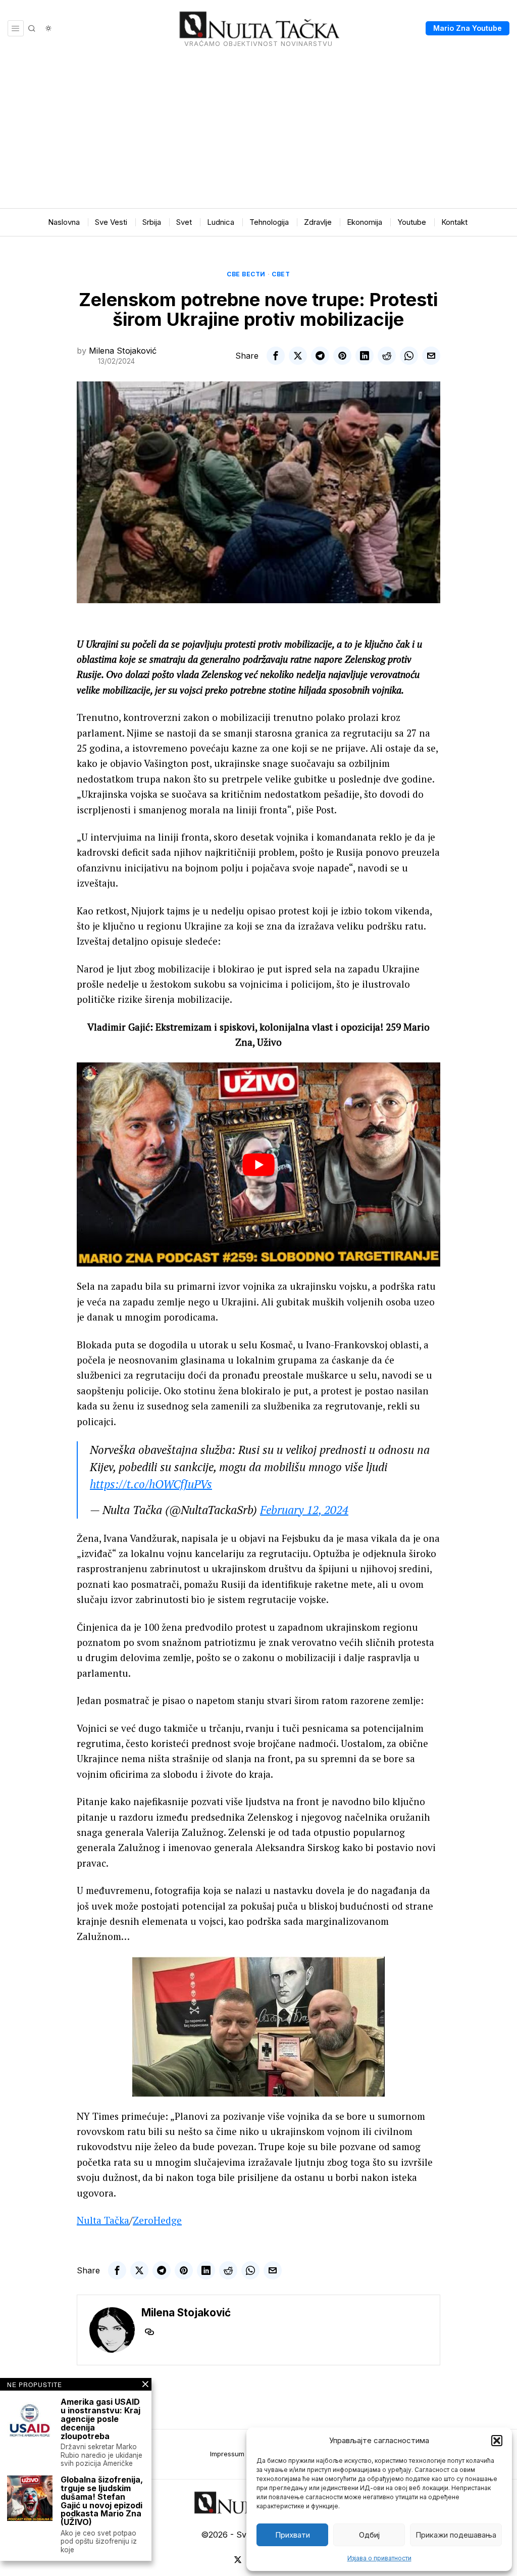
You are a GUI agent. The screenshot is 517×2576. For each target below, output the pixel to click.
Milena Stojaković (123, 351)
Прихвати (293, 2535)
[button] (497, 2441)
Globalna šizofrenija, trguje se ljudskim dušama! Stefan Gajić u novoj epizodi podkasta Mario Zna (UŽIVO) (102, 2501)
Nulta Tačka (103, 2220)
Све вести (246, 274)
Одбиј (369, 2535)
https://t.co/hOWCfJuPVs (151, 1484)
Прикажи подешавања (456, 2535)
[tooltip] (276, 356)
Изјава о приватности (379, 2558)
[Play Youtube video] (258, 1165)
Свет (281, 274)
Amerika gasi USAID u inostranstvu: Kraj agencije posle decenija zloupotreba (100, 2419)
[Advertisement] (258, 132)
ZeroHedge (157, 2220)
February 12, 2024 (304, 1510)
